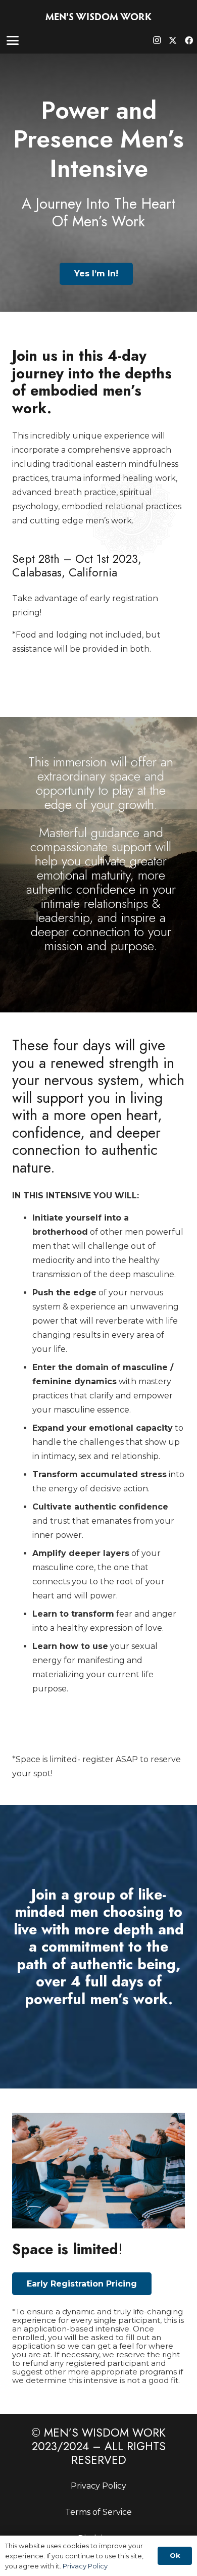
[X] (173, 40)
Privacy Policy (98, 2486)
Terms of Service (98, 2512)
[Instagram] (157, 40)
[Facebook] (189, 40)
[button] (13, 40)
